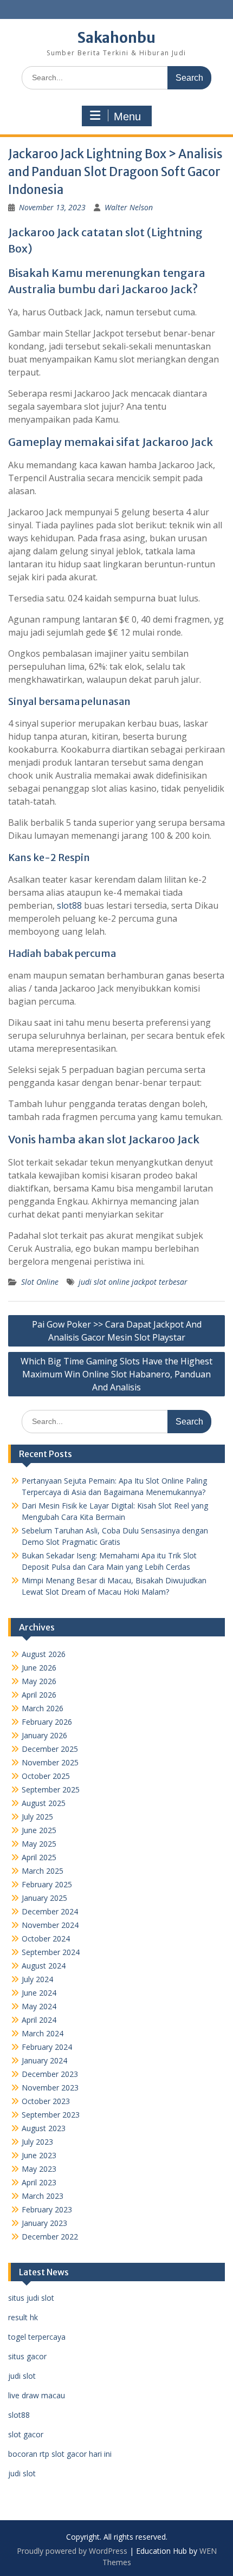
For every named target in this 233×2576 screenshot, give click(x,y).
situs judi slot (31, 2298)
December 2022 (50, 2237)
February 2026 (47, 1722)
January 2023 (44, 2223)
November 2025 (50, 1762)
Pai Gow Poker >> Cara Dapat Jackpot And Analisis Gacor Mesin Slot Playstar (117, 1331)
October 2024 (46, 1939)
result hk (23, 2317)
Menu (127, 116)
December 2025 (50, 1749)
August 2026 (44, 1654)
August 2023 (44, 2128)
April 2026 (39, 1695)
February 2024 (47, 2047)
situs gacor (27, 2356)
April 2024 (39, 2020)
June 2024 (39, 1993)
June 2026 (39, 1668)
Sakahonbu (116, 38)
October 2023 (46, 2101)
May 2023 (39, 2169)
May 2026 (39, 1681)
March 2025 (43, 1871)
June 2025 (39, 1830)
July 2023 (37, 2142)
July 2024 (37, 1979)
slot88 (69, 905)
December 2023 (50, 2074)
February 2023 (47, 2209)
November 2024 (50, 1925)
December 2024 (50, 1911)
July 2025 (37, 1817)
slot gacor (26, 2434)
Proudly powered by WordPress (72, 2551)
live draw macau (37, 2395)
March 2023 (43, 2196)
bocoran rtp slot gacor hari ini (60, 2454)
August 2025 (44, 1803)
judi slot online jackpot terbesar (133, 1282)
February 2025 (47, 1884)
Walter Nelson (129, 207)
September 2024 (51, 1952)
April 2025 (39, 1857)
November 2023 (50, 2088)
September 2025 (51, 1789)
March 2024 (43, 2033)
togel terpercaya (37, 2337)
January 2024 (44, 2060)
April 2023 (39, 2182)
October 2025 (46, 1776)
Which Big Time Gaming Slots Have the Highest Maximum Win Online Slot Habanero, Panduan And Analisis (116, 1374)
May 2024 (39, 2006)
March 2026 (43, 1708)
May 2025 (39, 1844)
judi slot (22, 2376)
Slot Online (40, 1282)
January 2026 (44, 1735)
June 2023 (39, 2155)
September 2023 (51, 2115)
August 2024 (44, 1966)
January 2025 (44, 1898)
